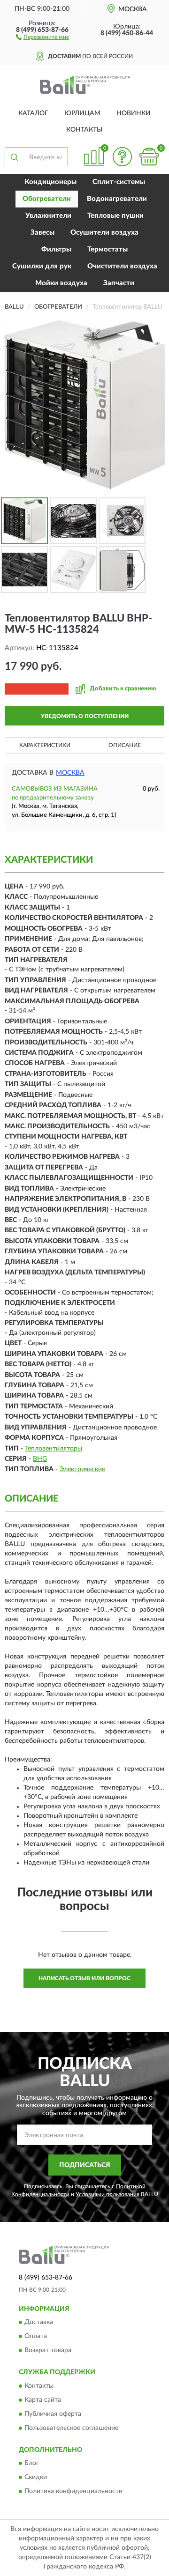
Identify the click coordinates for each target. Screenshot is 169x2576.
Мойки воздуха (61, 283)
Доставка (39, 2323)
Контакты (84, 130)
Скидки (36, 2478)
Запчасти (119, 283)
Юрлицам (82, 113)
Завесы (42, 233)
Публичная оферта (53, 2414)
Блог (32, 2464)
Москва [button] (70, 773)
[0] (149, 157)
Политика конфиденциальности (73, 2492)
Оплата (36, 2337)
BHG (40, 1459)
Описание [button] (125, 745)
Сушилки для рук (42, 266)
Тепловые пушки (115, 216)
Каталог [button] (33, 113)
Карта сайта (43, 2400)
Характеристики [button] (45, 745)
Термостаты (108, 249)
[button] (42, 37)
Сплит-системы (119, 182)
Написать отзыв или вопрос (84, 1978)
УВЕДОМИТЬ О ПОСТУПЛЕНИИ (85, 716)
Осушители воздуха (104, 233)
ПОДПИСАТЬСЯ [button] (85, 2165)
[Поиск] (14, 157)
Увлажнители (48, 216)
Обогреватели (47, 199)
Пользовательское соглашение (71, 2428)
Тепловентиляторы (54, 1449)
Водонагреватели (117, 199)
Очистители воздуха (122, 266)
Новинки (134, 113)
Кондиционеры (50, 182)
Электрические (82, 1469)
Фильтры (56, 249)
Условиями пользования (108, 2194)
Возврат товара (48, 2351)
